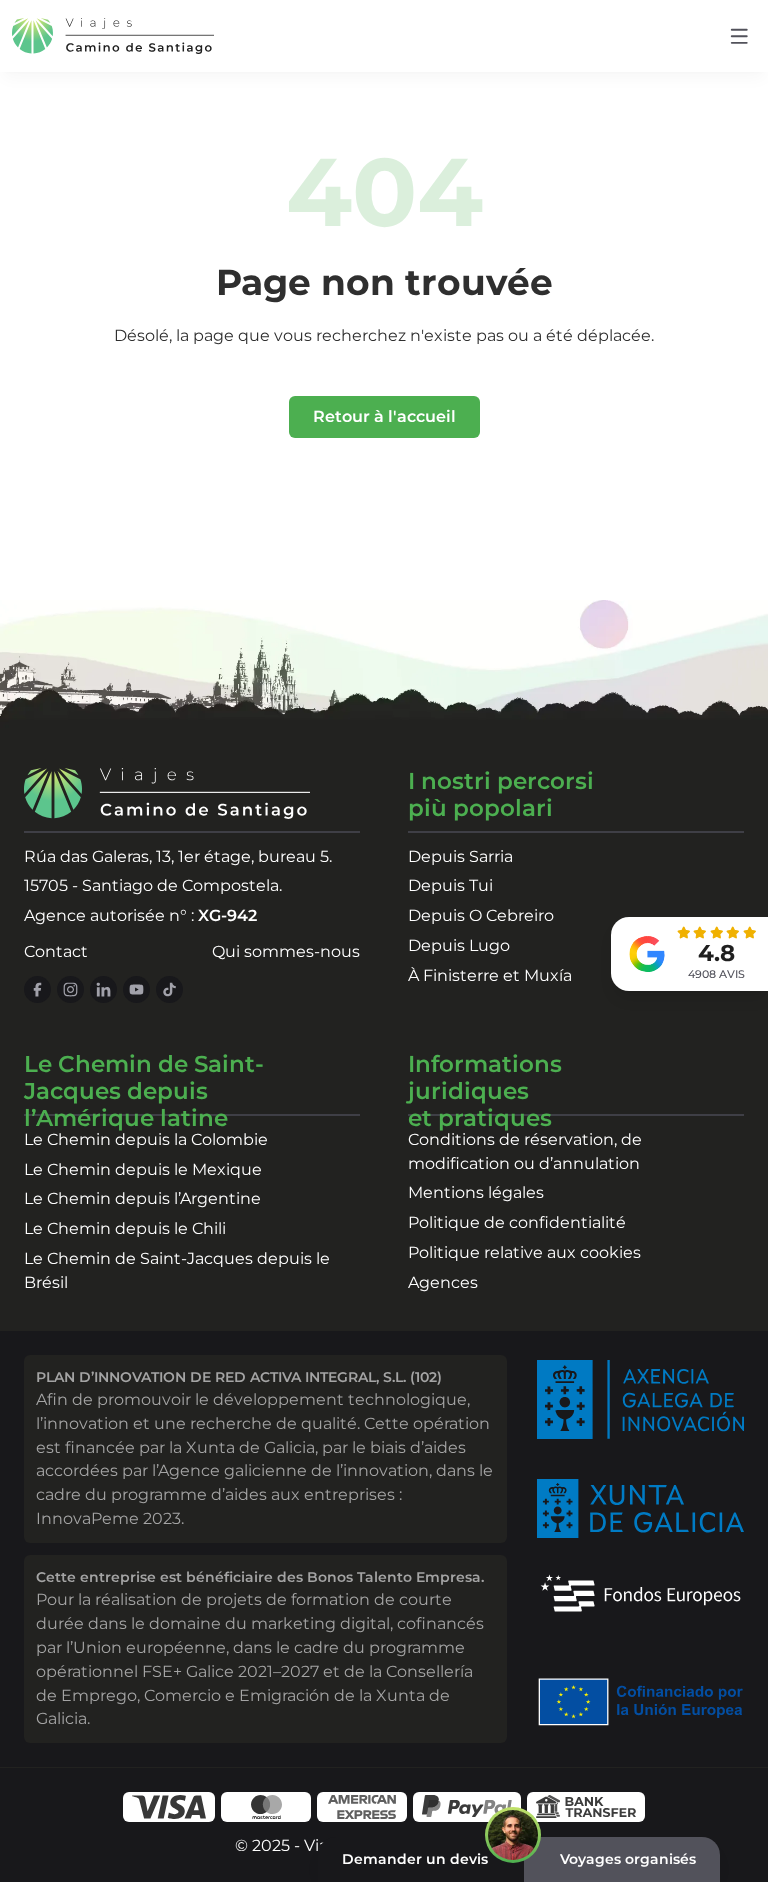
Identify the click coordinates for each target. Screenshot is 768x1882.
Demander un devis (415, 1859)
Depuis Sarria (460, 856)
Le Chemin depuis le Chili (125, 1228)
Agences (443, 1282)
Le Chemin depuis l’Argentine (142, 1198)
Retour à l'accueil (384, 416)
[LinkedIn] (103, 989)
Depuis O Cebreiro (481, 915)
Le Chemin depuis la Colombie (146, 1139)
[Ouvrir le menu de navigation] (739, 36)
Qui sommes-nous (286, 951)
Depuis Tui (450, 885)
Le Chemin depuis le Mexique (143, 1169)
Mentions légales (476, 1192)
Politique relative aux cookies (524, 1252)
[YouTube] (136, 989)
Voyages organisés (628, 1859)
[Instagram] (70, 989)
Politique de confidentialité (517, 1222)
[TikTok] (169, 989)
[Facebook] (37, 989)
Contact (56, 951)
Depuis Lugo (459, 945)
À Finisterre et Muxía (490, 975)
